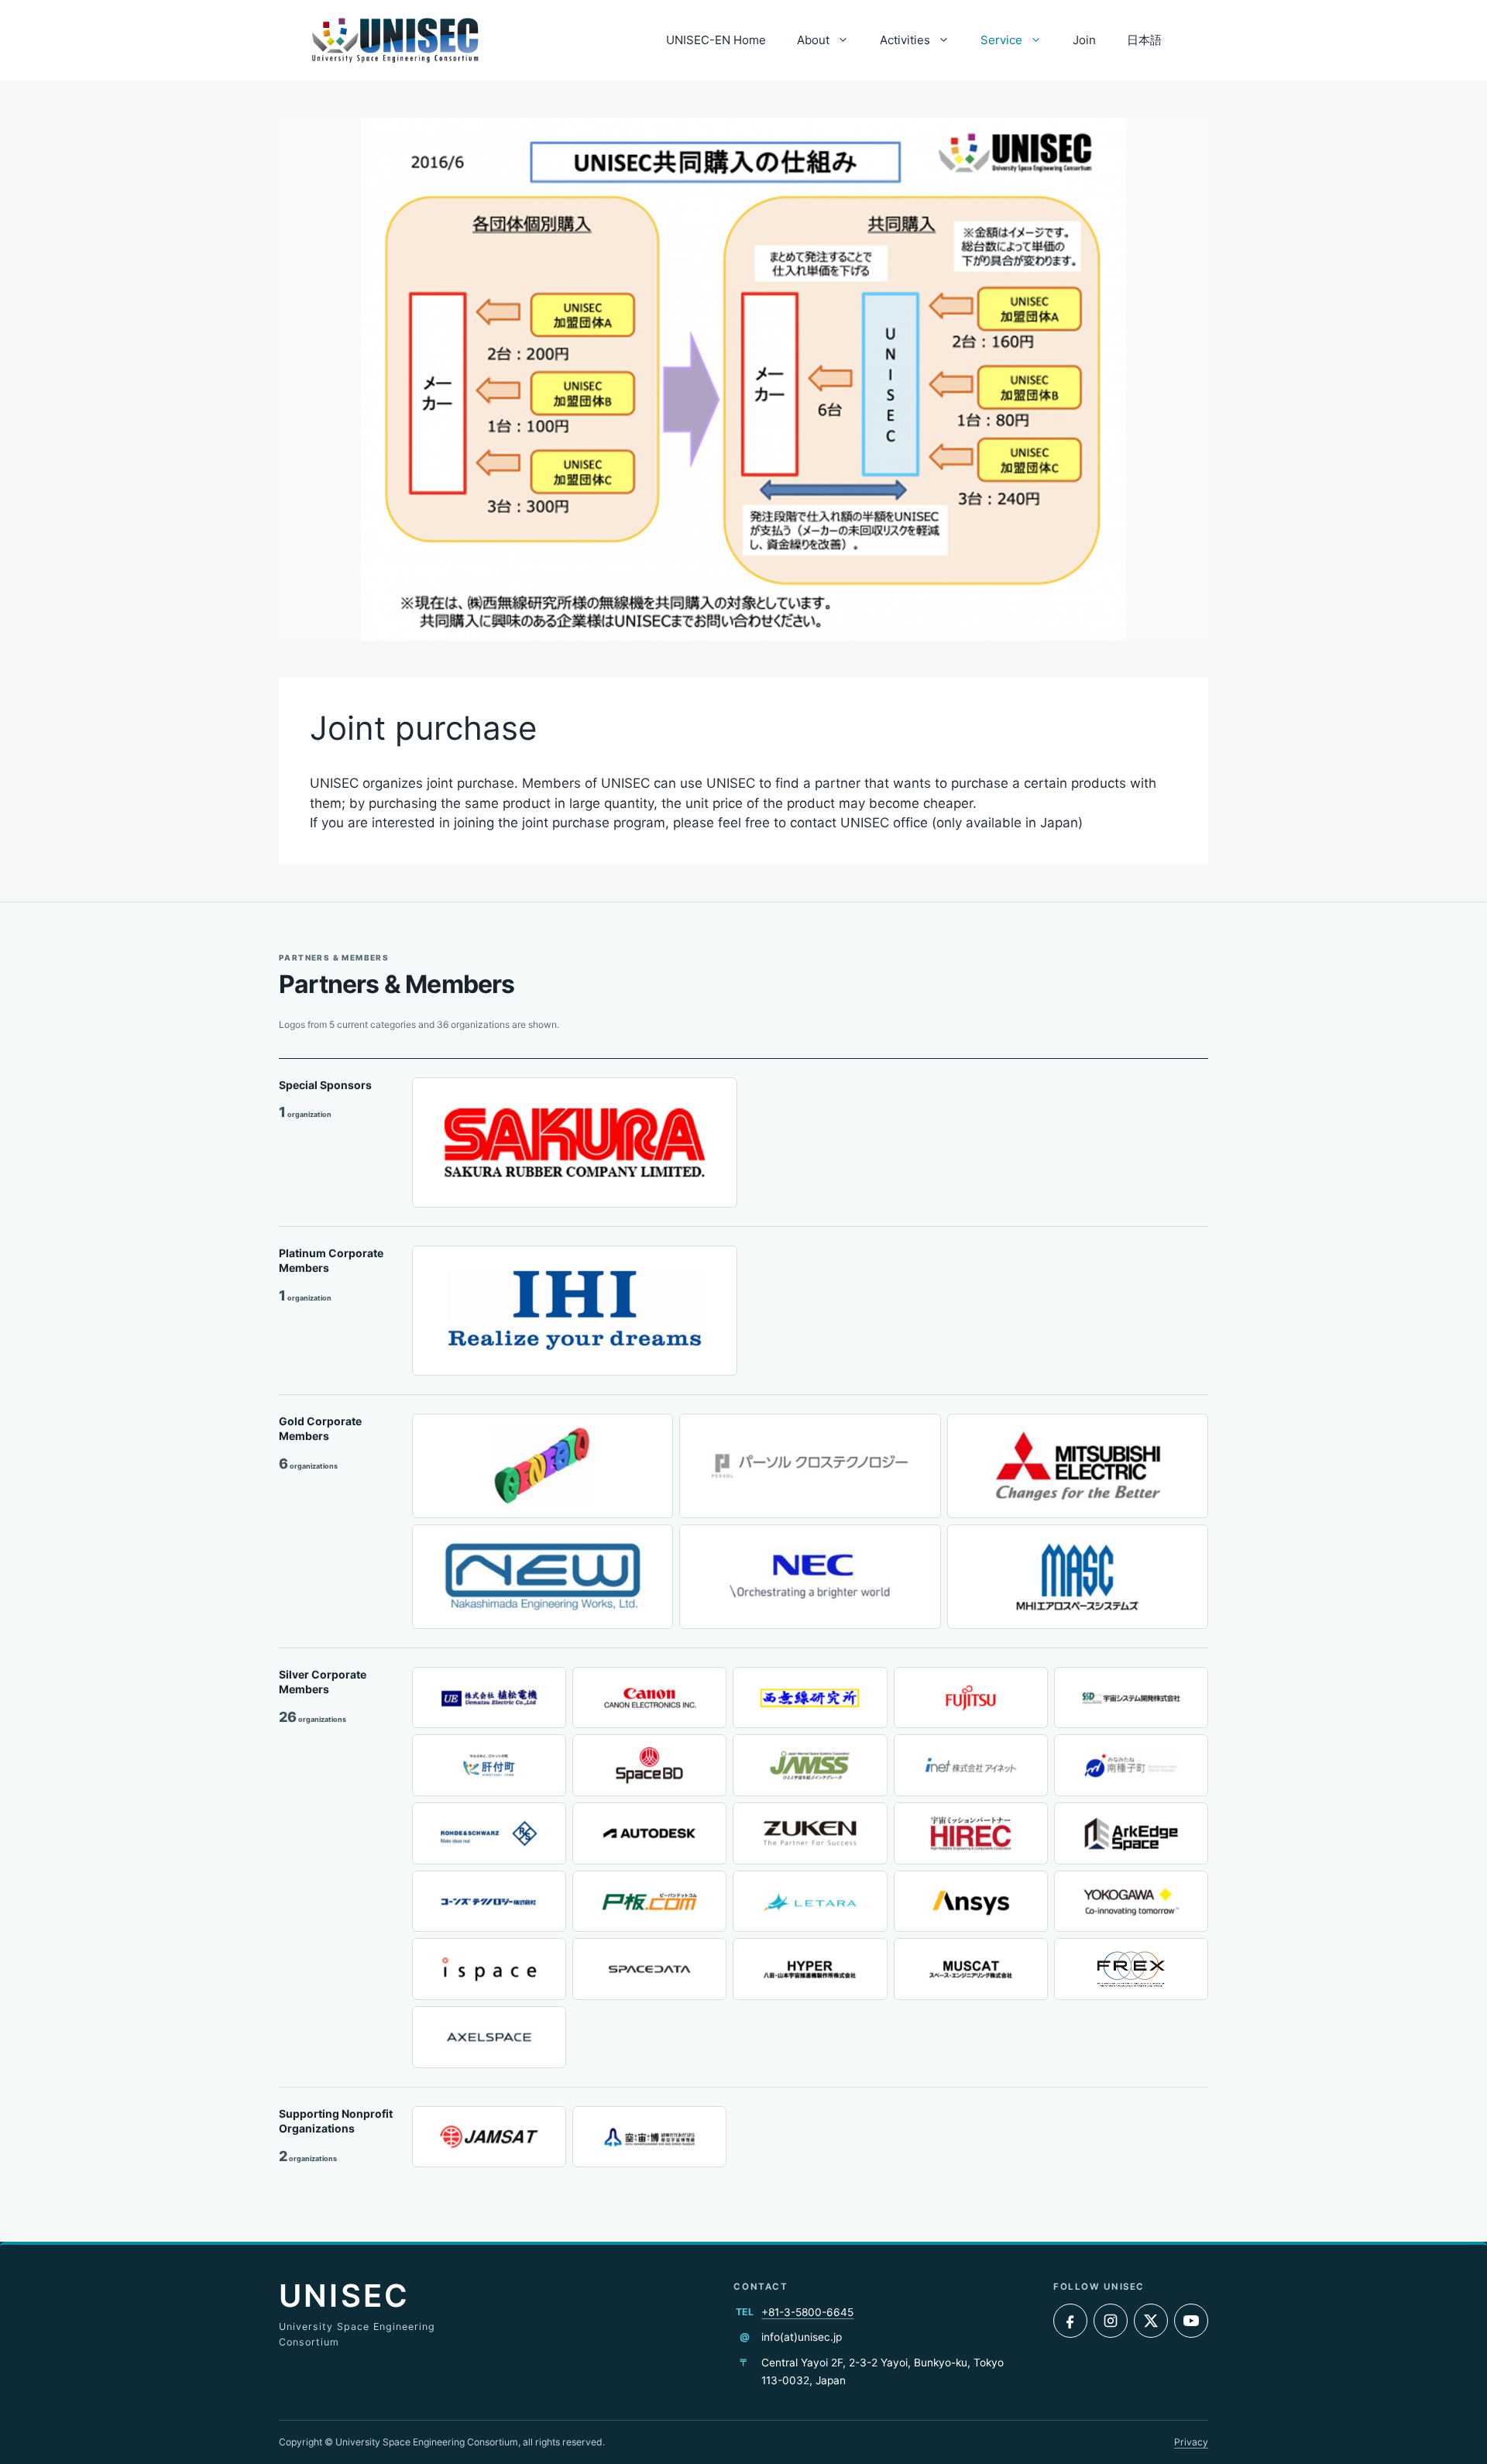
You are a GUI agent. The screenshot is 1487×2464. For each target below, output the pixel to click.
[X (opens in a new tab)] (1151, 2321)
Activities (905, 40)
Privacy (1191, 2442)
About (813, 40)
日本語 (1144, 40)
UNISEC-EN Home (716, 40)
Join (1084, 40)
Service (1001, 40)
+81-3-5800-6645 (807, 2312)
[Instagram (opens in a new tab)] (1111, 2321)
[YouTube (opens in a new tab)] (1191, 2321)
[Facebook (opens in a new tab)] (1070, 2321)
